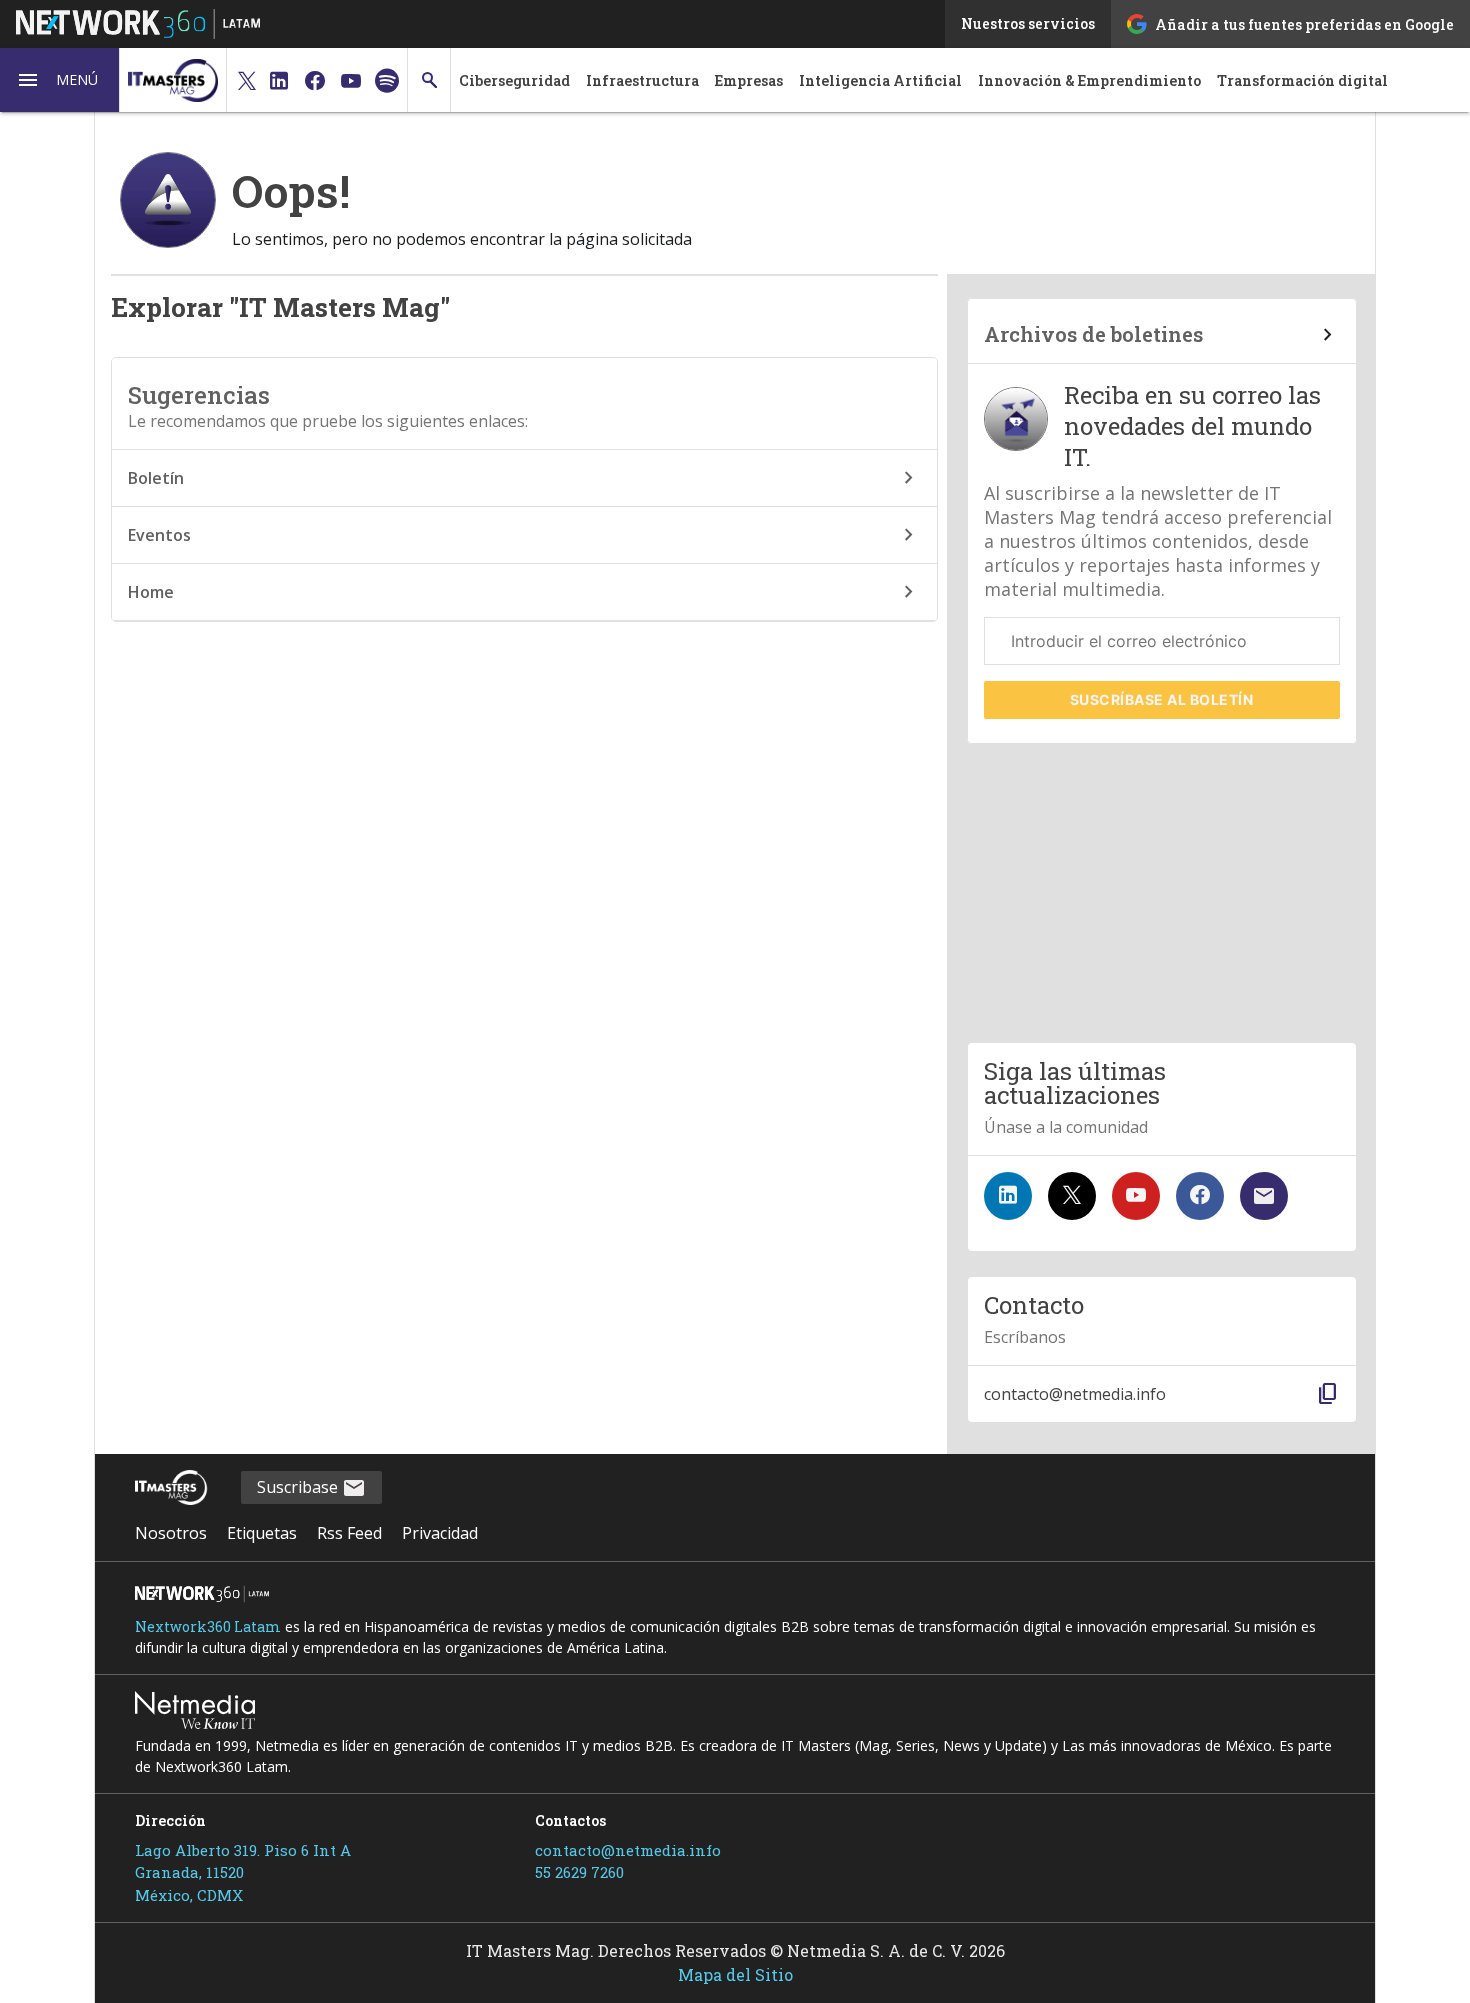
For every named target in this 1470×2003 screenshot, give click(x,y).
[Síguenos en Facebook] (1200, 1196)
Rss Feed (349, 1533)
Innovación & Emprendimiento (1089, 80)
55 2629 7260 (579, 1872)
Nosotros (171, 1533)
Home (151, 592)
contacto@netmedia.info (628, 1850)
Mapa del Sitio (735, 1974)
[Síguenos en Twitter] (1072, 1196)
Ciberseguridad (514, 80)
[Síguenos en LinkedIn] (1008, 1196)
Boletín (156, 478)
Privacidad (440, 1533)
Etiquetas (262, 1533)
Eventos (159, 535)
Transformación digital (1302, 80)
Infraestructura (642, 80)
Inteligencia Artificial (880, 80)
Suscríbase (1162, 699)
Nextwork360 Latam (208, 1626)
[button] (60, 80)
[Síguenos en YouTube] (1136, 1196)
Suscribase (299, 1487)
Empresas (749, 80)
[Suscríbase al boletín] (1264, 1196)
